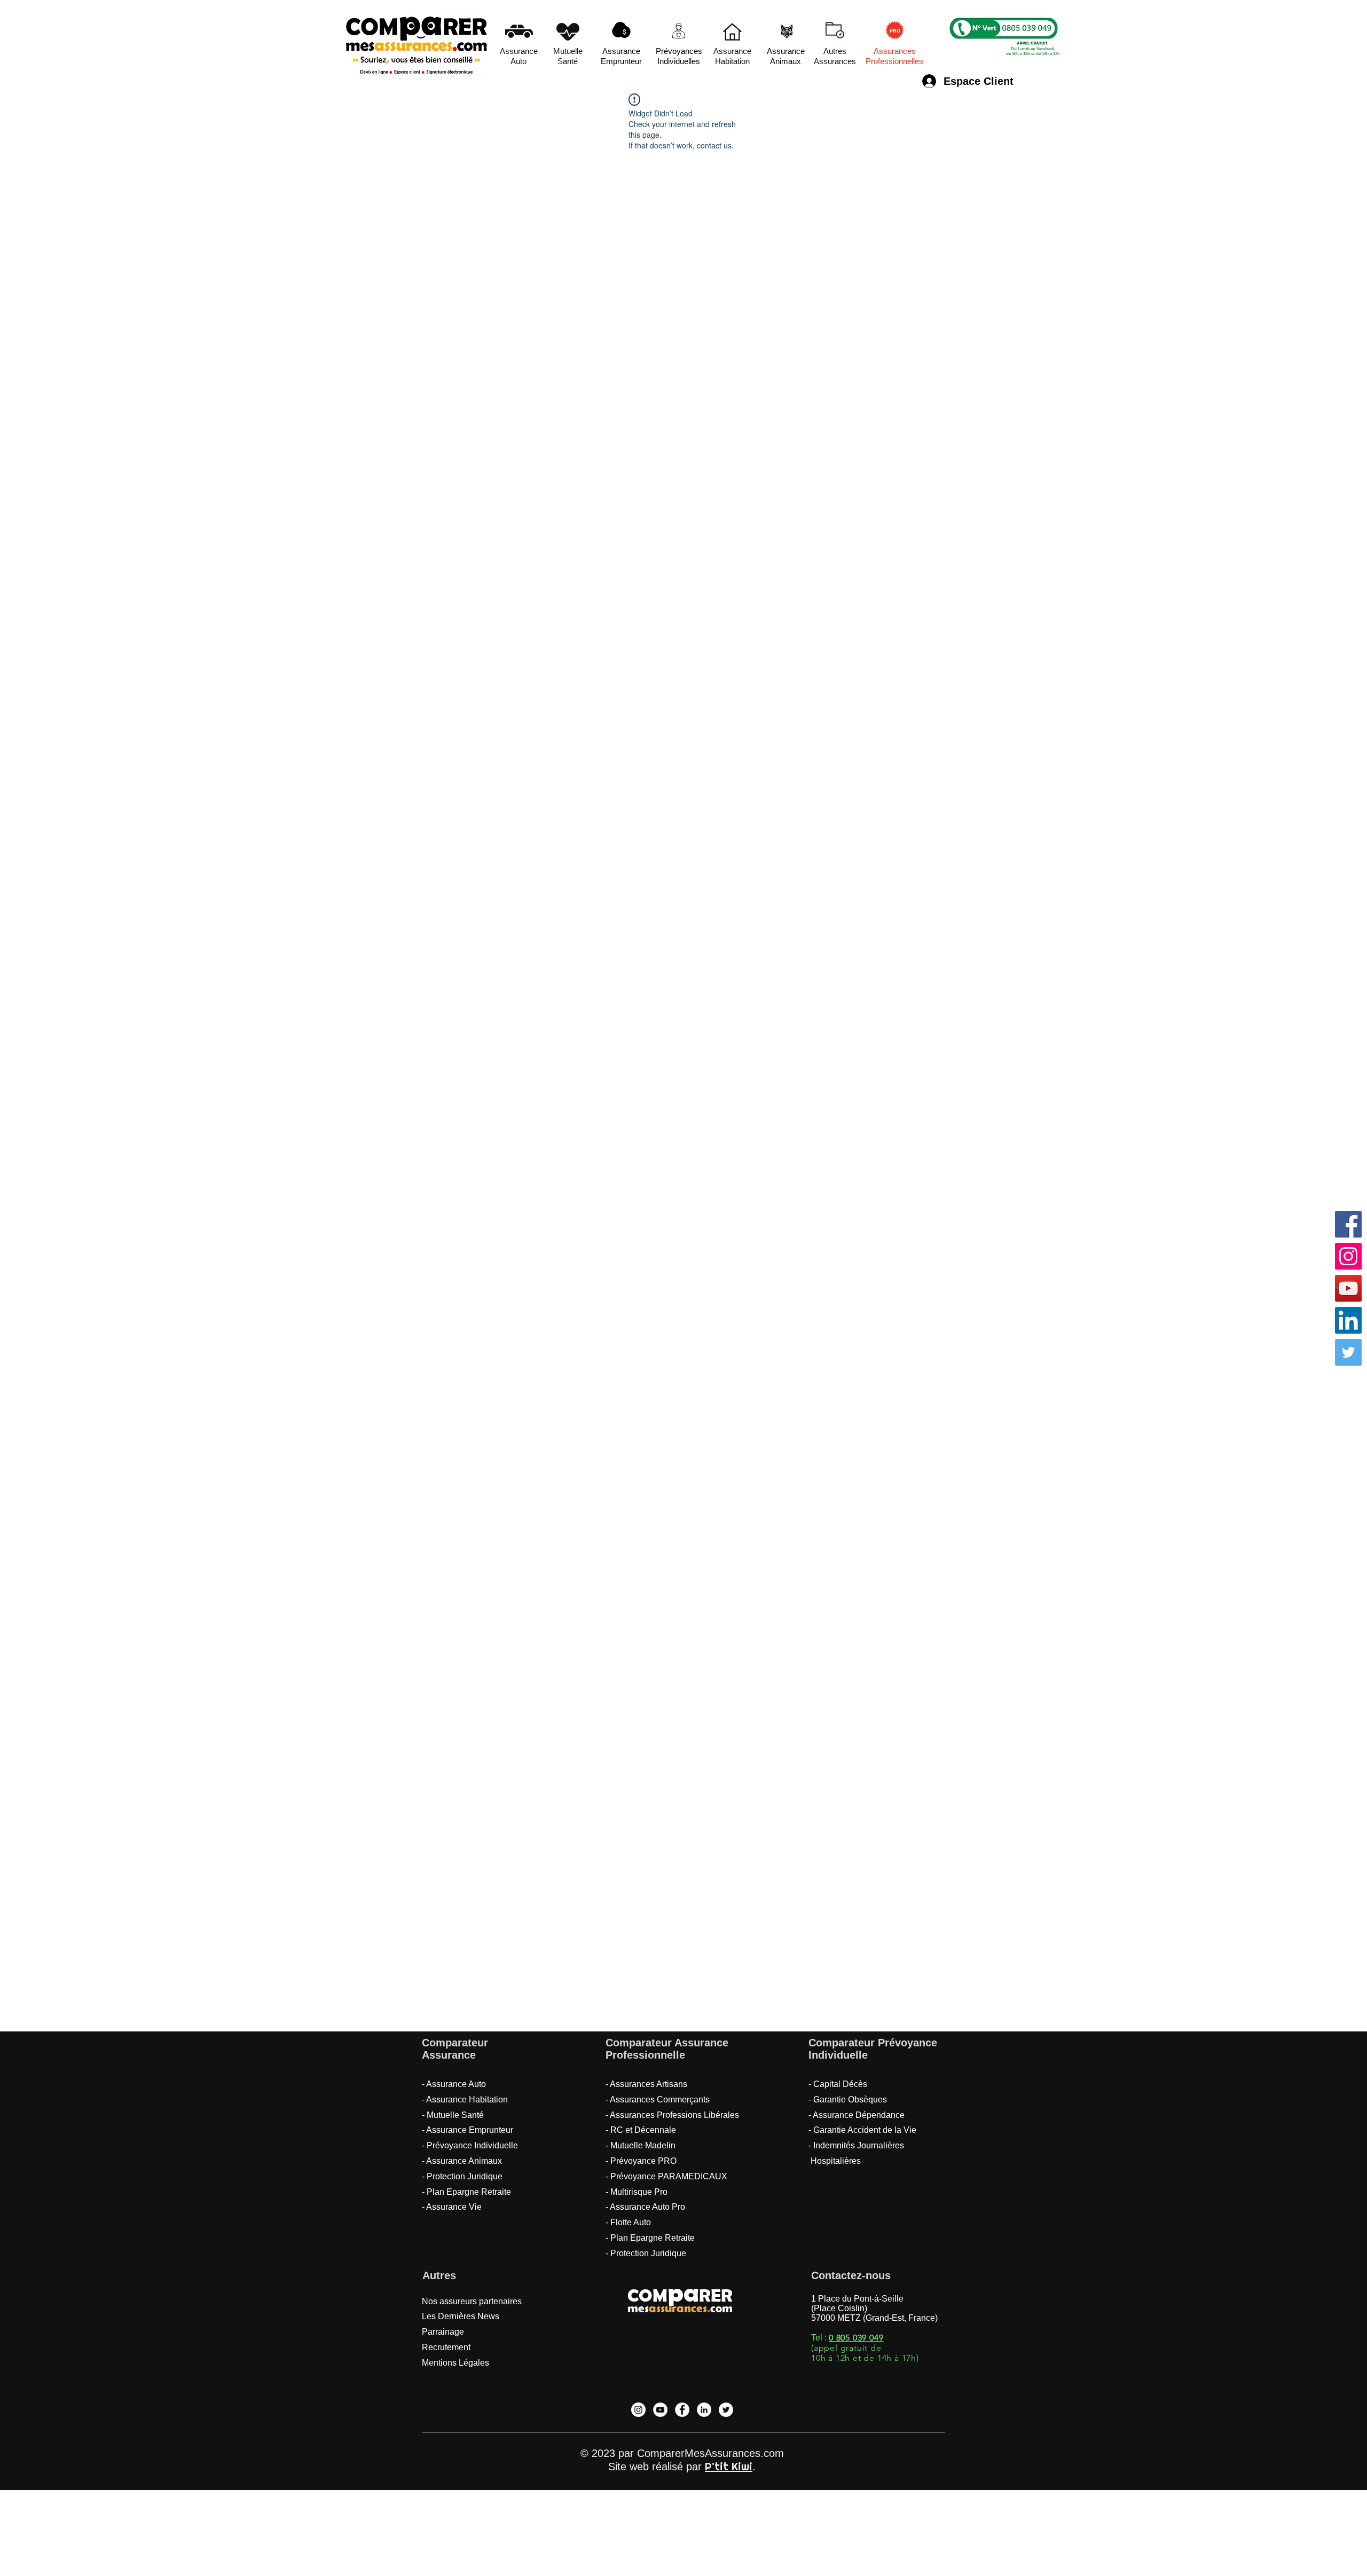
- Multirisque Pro (637, 2192)
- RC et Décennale (641, 2130)
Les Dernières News (461, 2316)
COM (647, 2295)
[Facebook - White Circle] (682, 2410)
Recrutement (446, 2347)
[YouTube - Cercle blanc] (660, 2410)
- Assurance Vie (452, 2207)
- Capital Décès (838, 2084)
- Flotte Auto (628, 2222)
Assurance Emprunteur (470, 2130)
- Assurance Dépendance (857, 2115)
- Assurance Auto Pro (645, 2207)
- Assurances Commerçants (658, 2100)
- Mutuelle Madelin (641, 2145)
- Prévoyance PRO (641, 2161)
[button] (835, 30)
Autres (439, 2275)
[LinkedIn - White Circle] (704, 2410)
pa (683, 2292)
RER (716, 2295)
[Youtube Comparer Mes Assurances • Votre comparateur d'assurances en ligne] (1348, 1288)
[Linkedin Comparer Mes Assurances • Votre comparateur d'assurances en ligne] (1348, 1320)
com (721, 2308)
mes (638, 2308)
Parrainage (443, 2332)
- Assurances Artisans (646, 2084)
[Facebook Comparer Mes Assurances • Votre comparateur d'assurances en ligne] (1348, 1224)
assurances (678, 2308)
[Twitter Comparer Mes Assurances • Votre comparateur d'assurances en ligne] (1348, 1352)
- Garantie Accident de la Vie (862, 2130)
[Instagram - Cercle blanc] (638, 2410)
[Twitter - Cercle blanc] (726, 2410)
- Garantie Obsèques (848, 2100)
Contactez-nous (851, 2275)
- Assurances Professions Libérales (672, 2115)
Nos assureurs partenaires (472, 2301)
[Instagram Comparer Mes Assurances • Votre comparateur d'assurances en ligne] (1348, 1256)
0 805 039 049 (856, 2338)
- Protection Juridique (646, 2253)
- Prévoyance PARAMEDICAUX (666, 2176)
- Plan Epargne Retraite (468, 2192)
